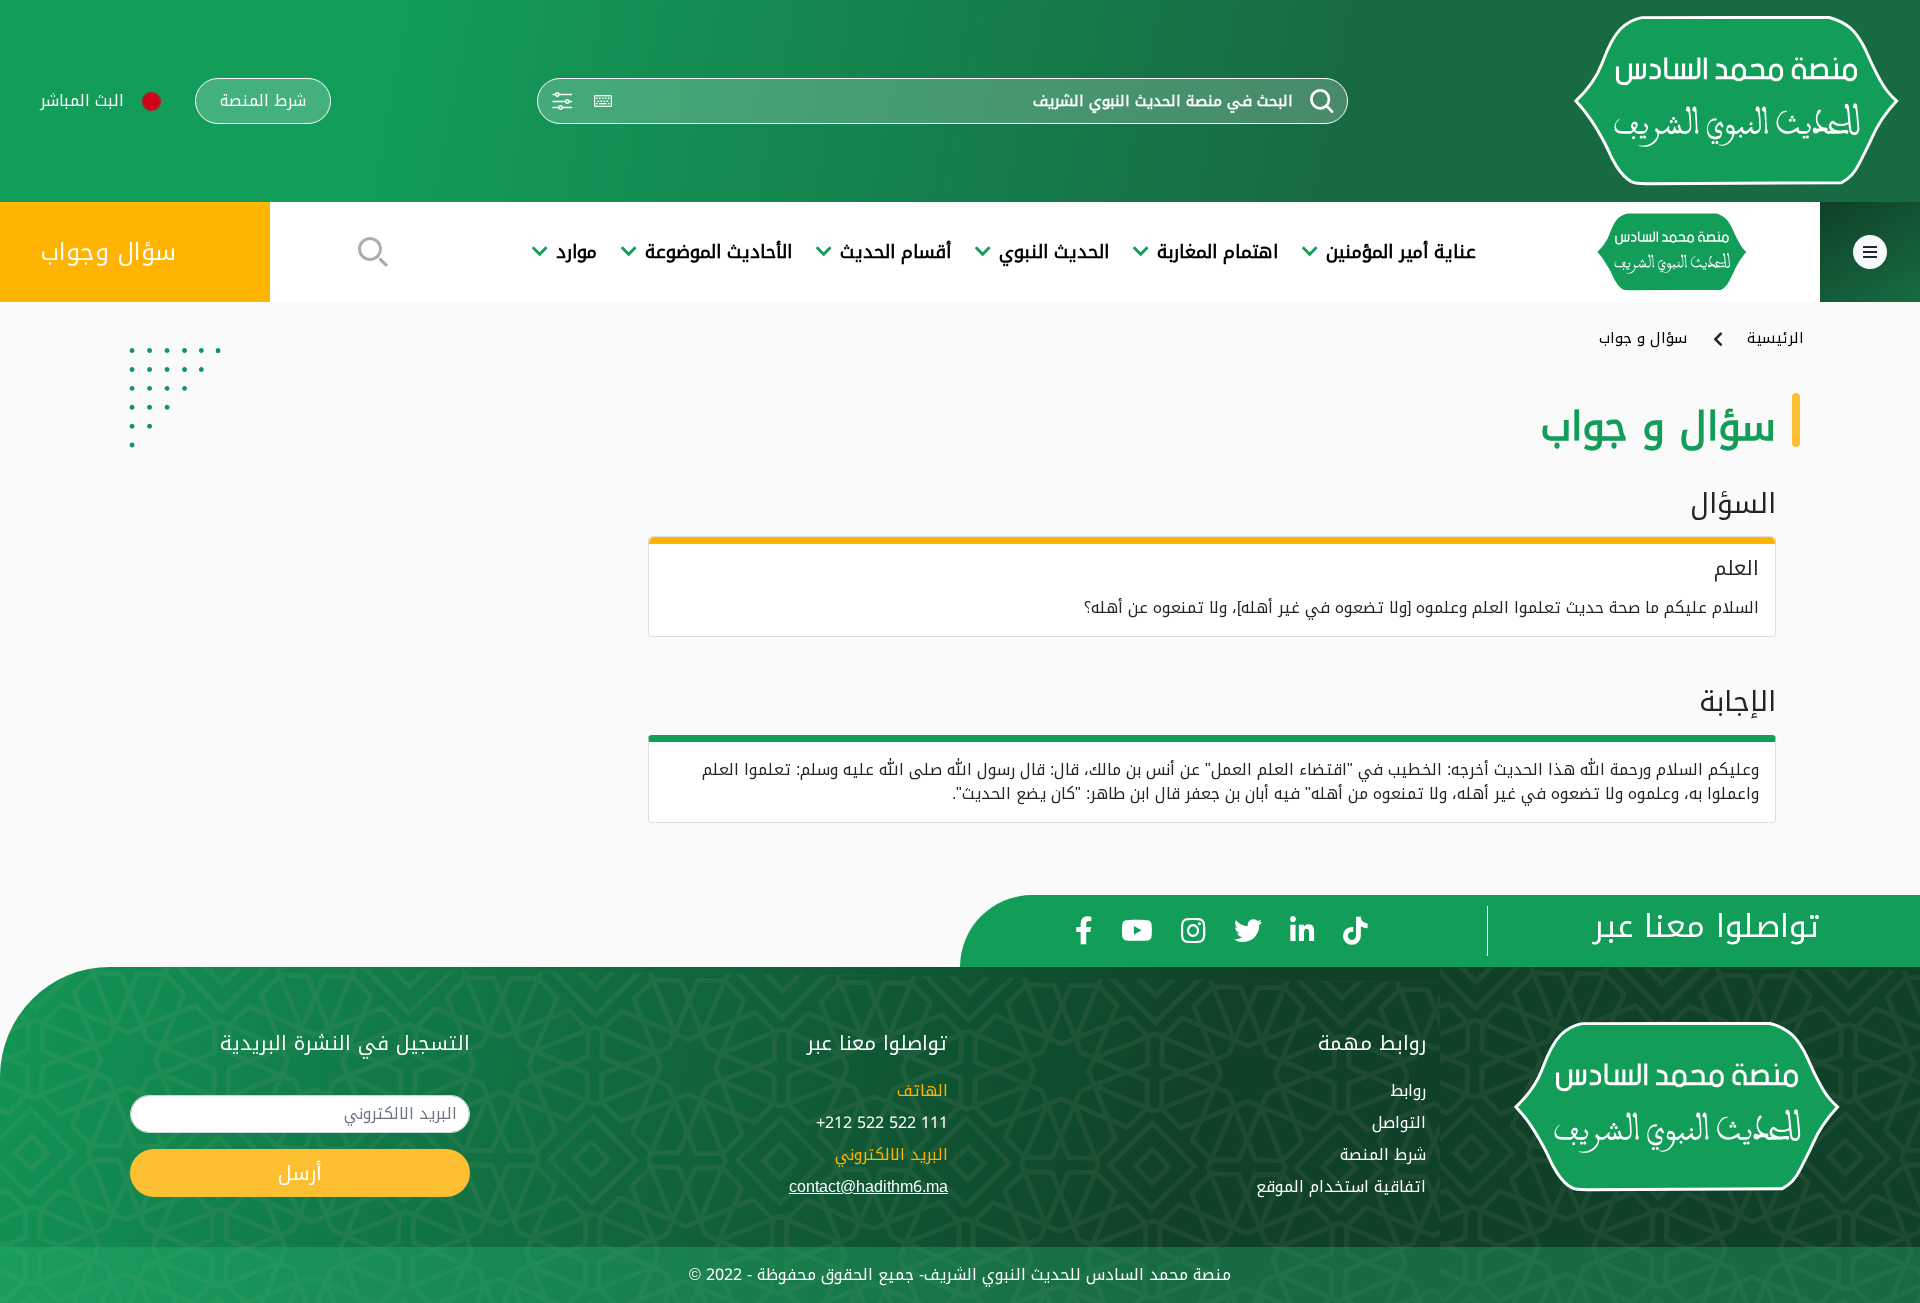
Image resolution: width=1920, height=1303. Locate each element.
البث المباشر (82, 100)
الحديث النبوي (1054, 252)
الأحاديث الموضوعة (718, 252)
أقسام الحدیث (895, 252)
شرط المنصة (263, 101)
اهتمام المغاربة (1217, 252)
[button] (151, 101)
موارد (576, 252)
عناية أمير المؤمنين (1401, 252)
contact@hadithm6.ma (868, 1186)
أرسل (300, 1173)
